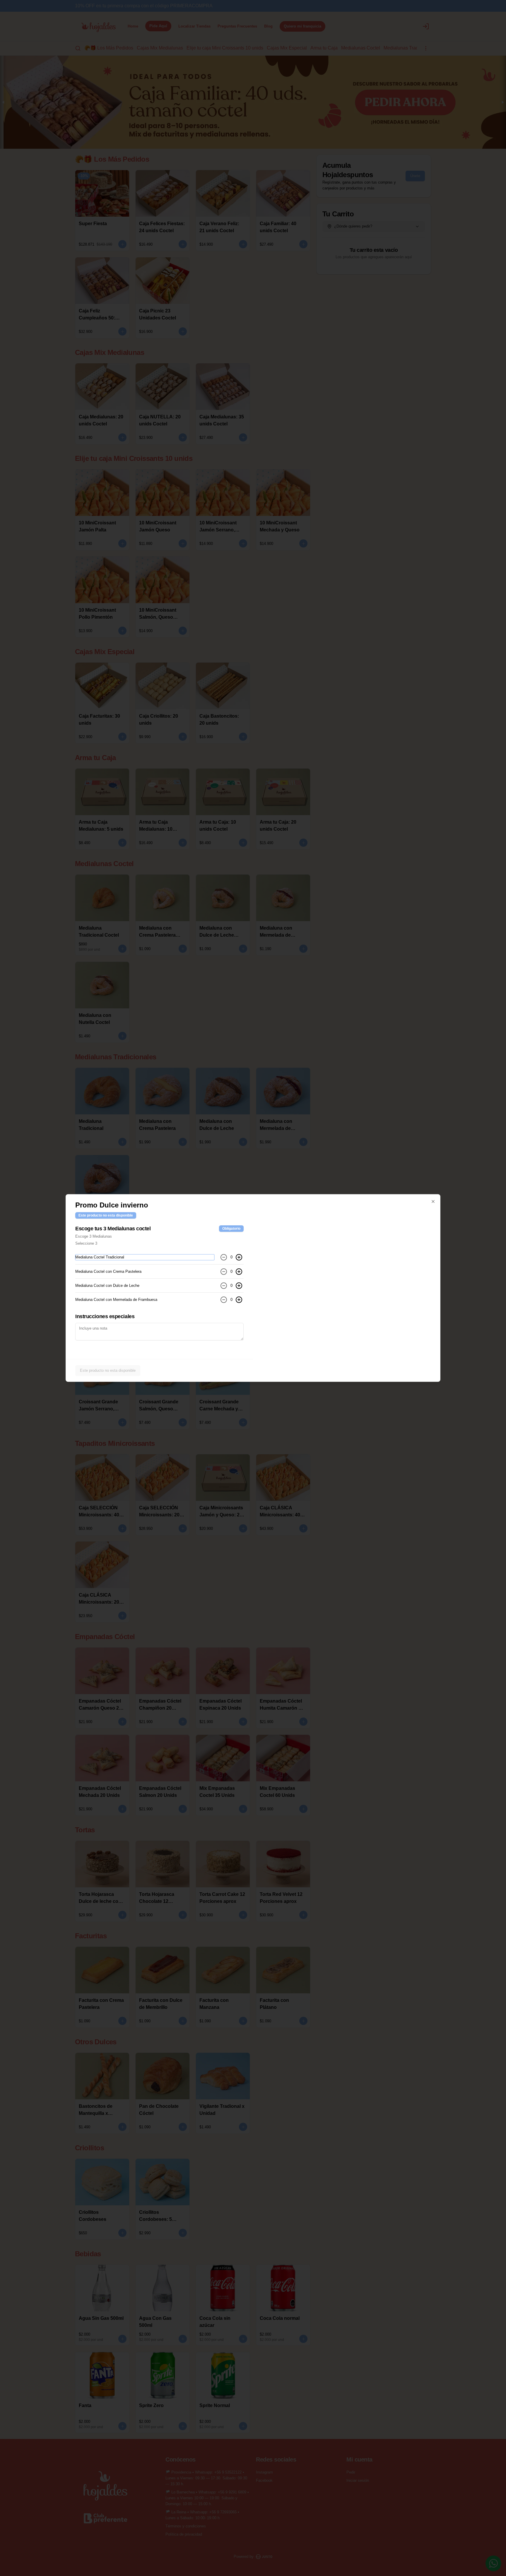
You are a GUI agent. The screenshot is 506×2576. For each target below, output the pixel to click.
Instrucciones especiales (105, 1316)
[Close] (433, 1202)
